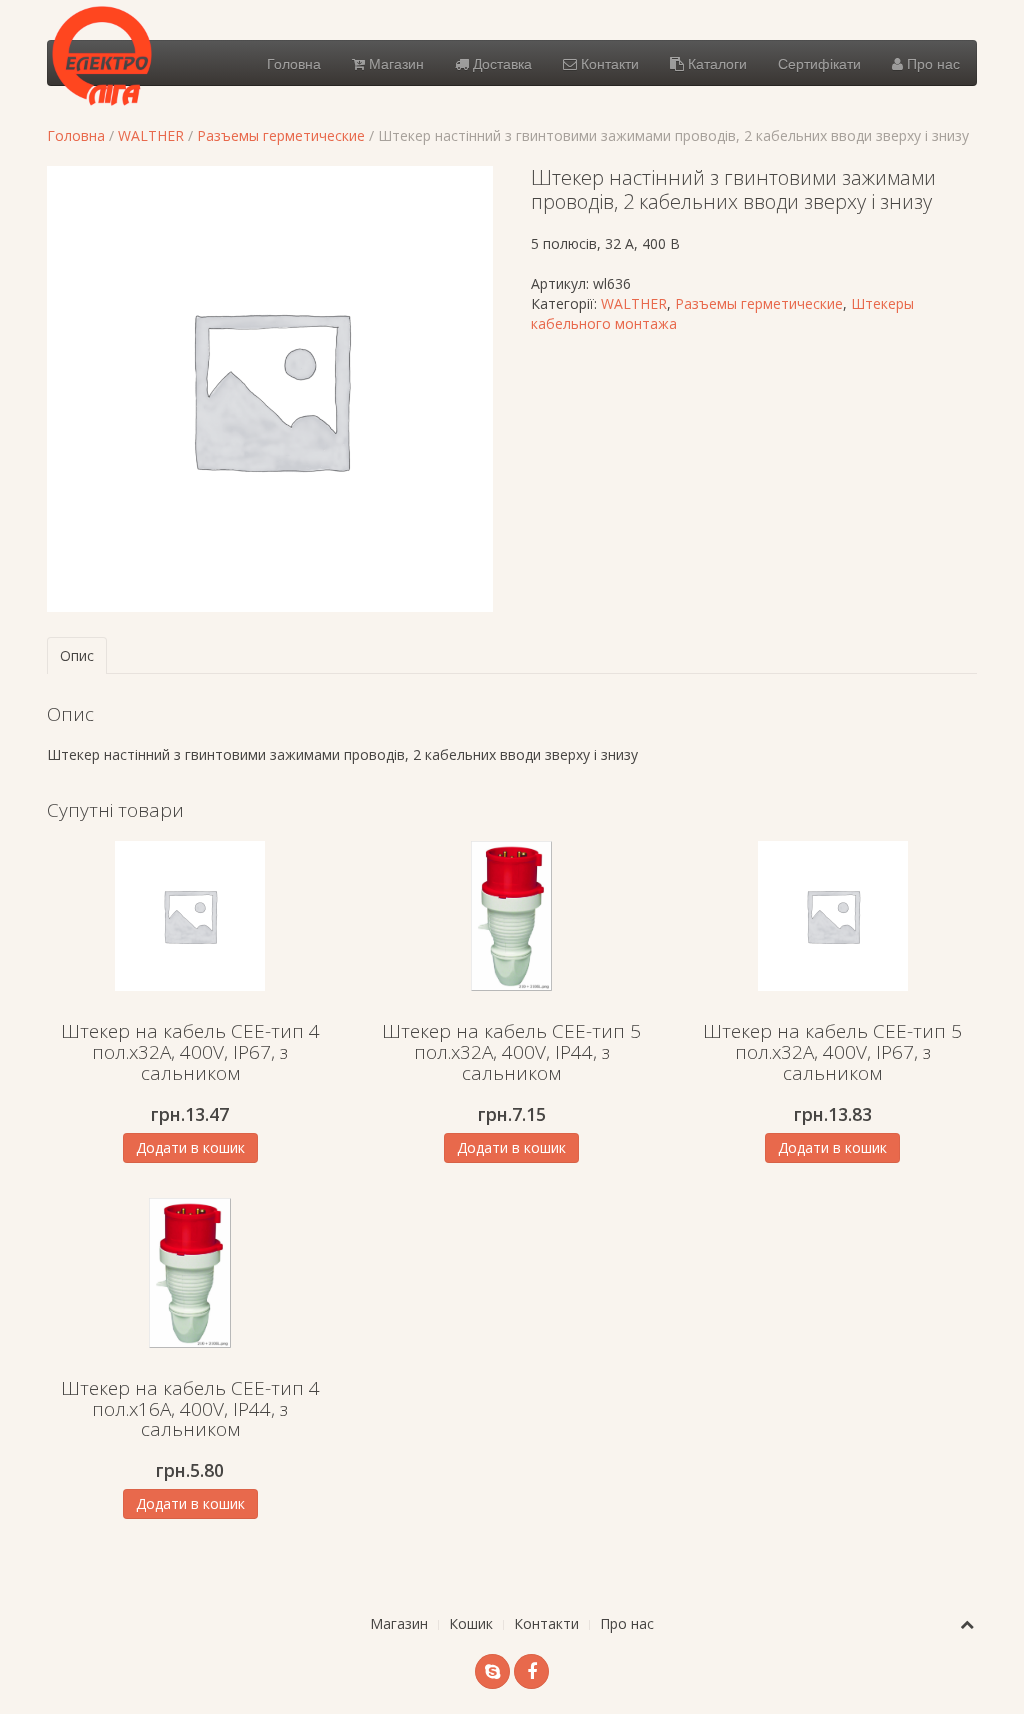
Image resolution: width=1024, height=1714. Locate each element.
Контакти (608, 63)
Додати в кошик (190, 1147)
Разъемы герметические (281, 135)
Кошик (471, 1623)
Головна (294, 63)
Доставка (500, 63)
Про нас (931, 63)
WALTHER (151, 135)
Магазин (394, 63)
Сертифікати (819, 63)
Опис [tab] (77, 655)
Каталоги (715, 63)
